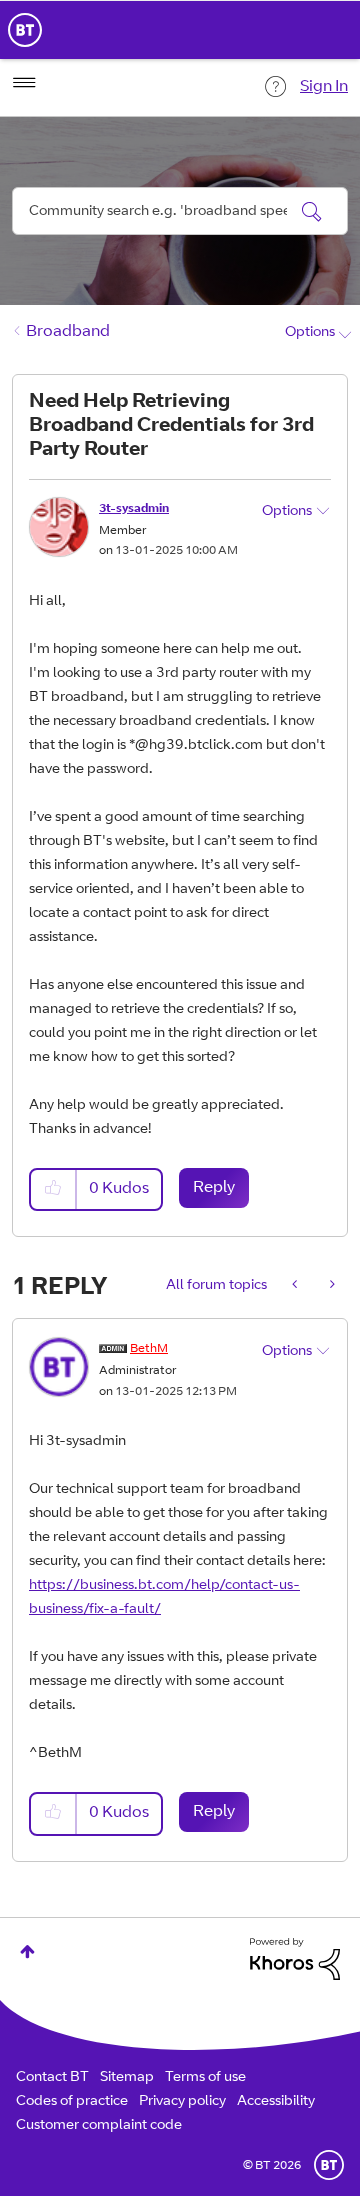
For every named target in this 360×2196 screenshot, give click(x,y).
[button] (54, 1189)
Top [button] (27, 1951)
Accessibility (276, 2102)
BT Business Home (25, 30)
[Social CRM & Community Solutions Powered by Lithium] (295, 1960)
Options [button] (310, 333)
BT (329, 2165)
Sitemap (127, 2078)
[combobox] (180, 211)
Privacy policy (182, 2102)
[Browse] (24, 83)
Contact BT (52, 2078)
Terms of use (205, 2078)
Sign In (324, 87)
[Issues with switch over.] (330, 1286)
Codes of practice (72, 2102)
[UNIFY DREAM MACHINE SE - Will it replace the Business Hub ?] (296, 1286)
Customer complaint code (99, 2126)
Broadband (68, 332)
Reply (214, 1188)
